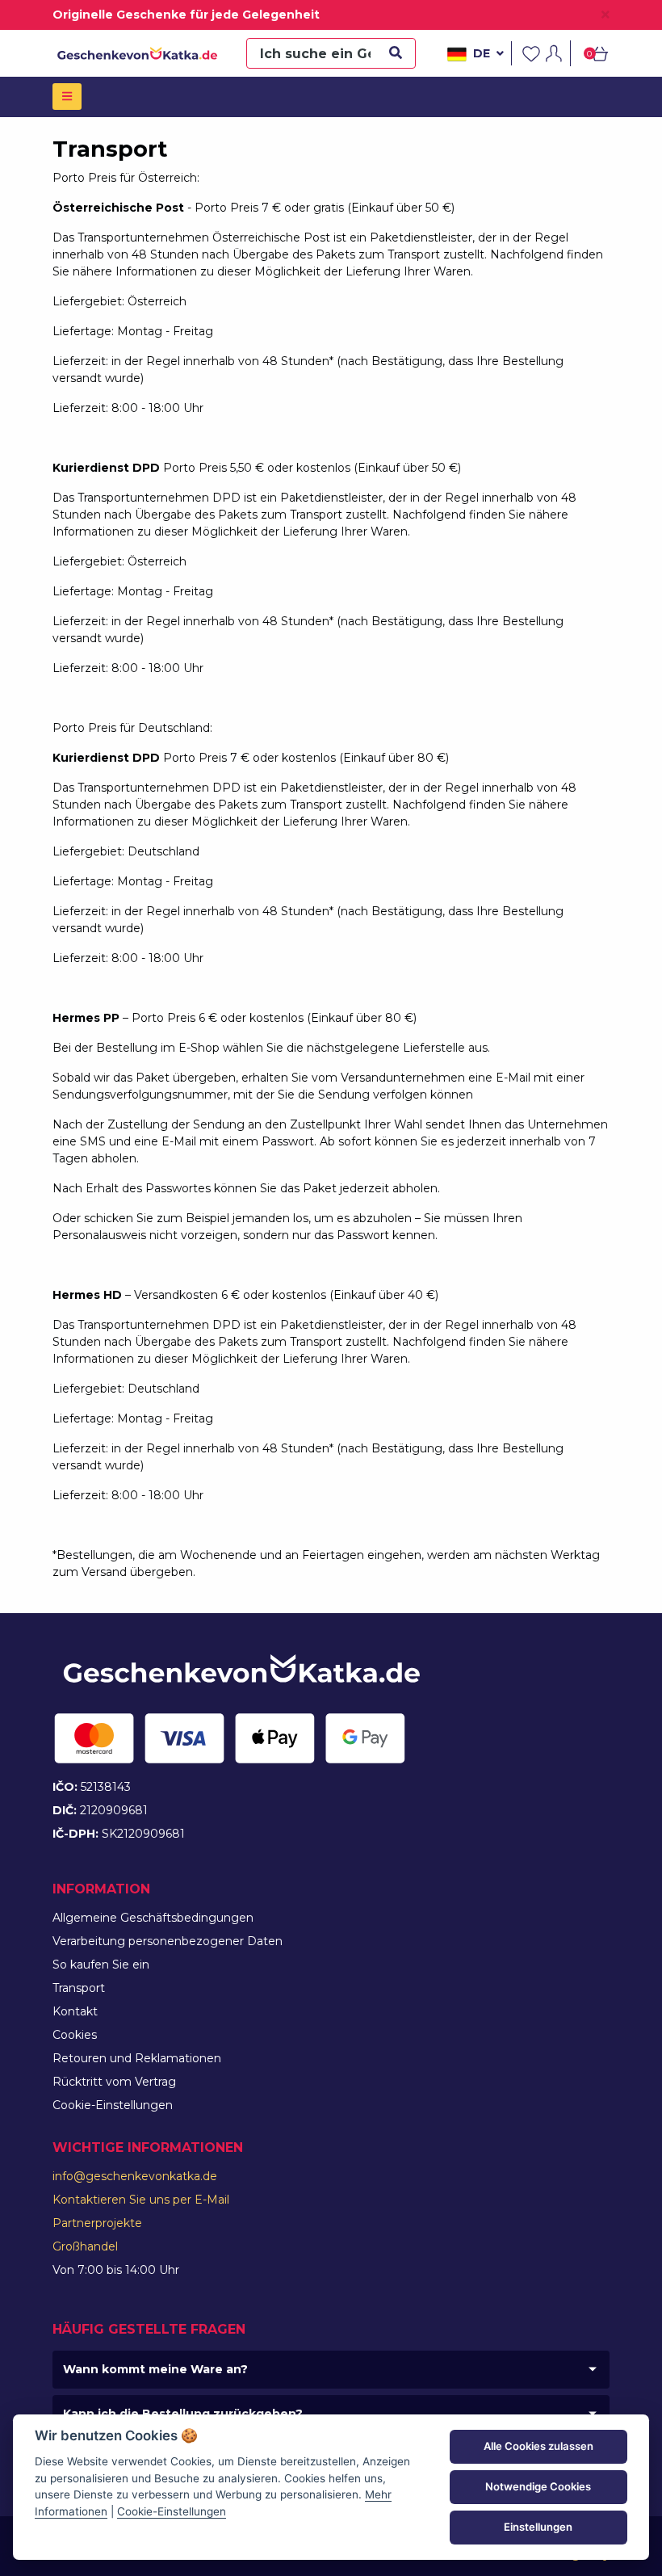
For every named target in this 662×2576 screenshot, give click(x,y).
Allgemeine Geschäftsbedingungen (153, 1918)
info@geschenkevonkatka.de (135, 2176)
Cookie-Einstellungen (113, 2105)
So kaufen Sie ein (101, 1965)
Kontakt (75, 2011)
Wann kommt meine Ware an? (155, 2369)
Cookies (75, 2035)
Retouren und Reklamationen (137, 2058)
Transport (79, 1988)
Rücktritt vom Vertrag (114, 2082)
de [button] (482, 53)
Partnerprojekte (97, 2223)
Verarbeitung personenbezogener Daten (168, 1941)
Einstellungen (538, 2527)
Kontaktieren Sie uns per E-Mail (141, 2200)
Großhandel (85, 2246)
